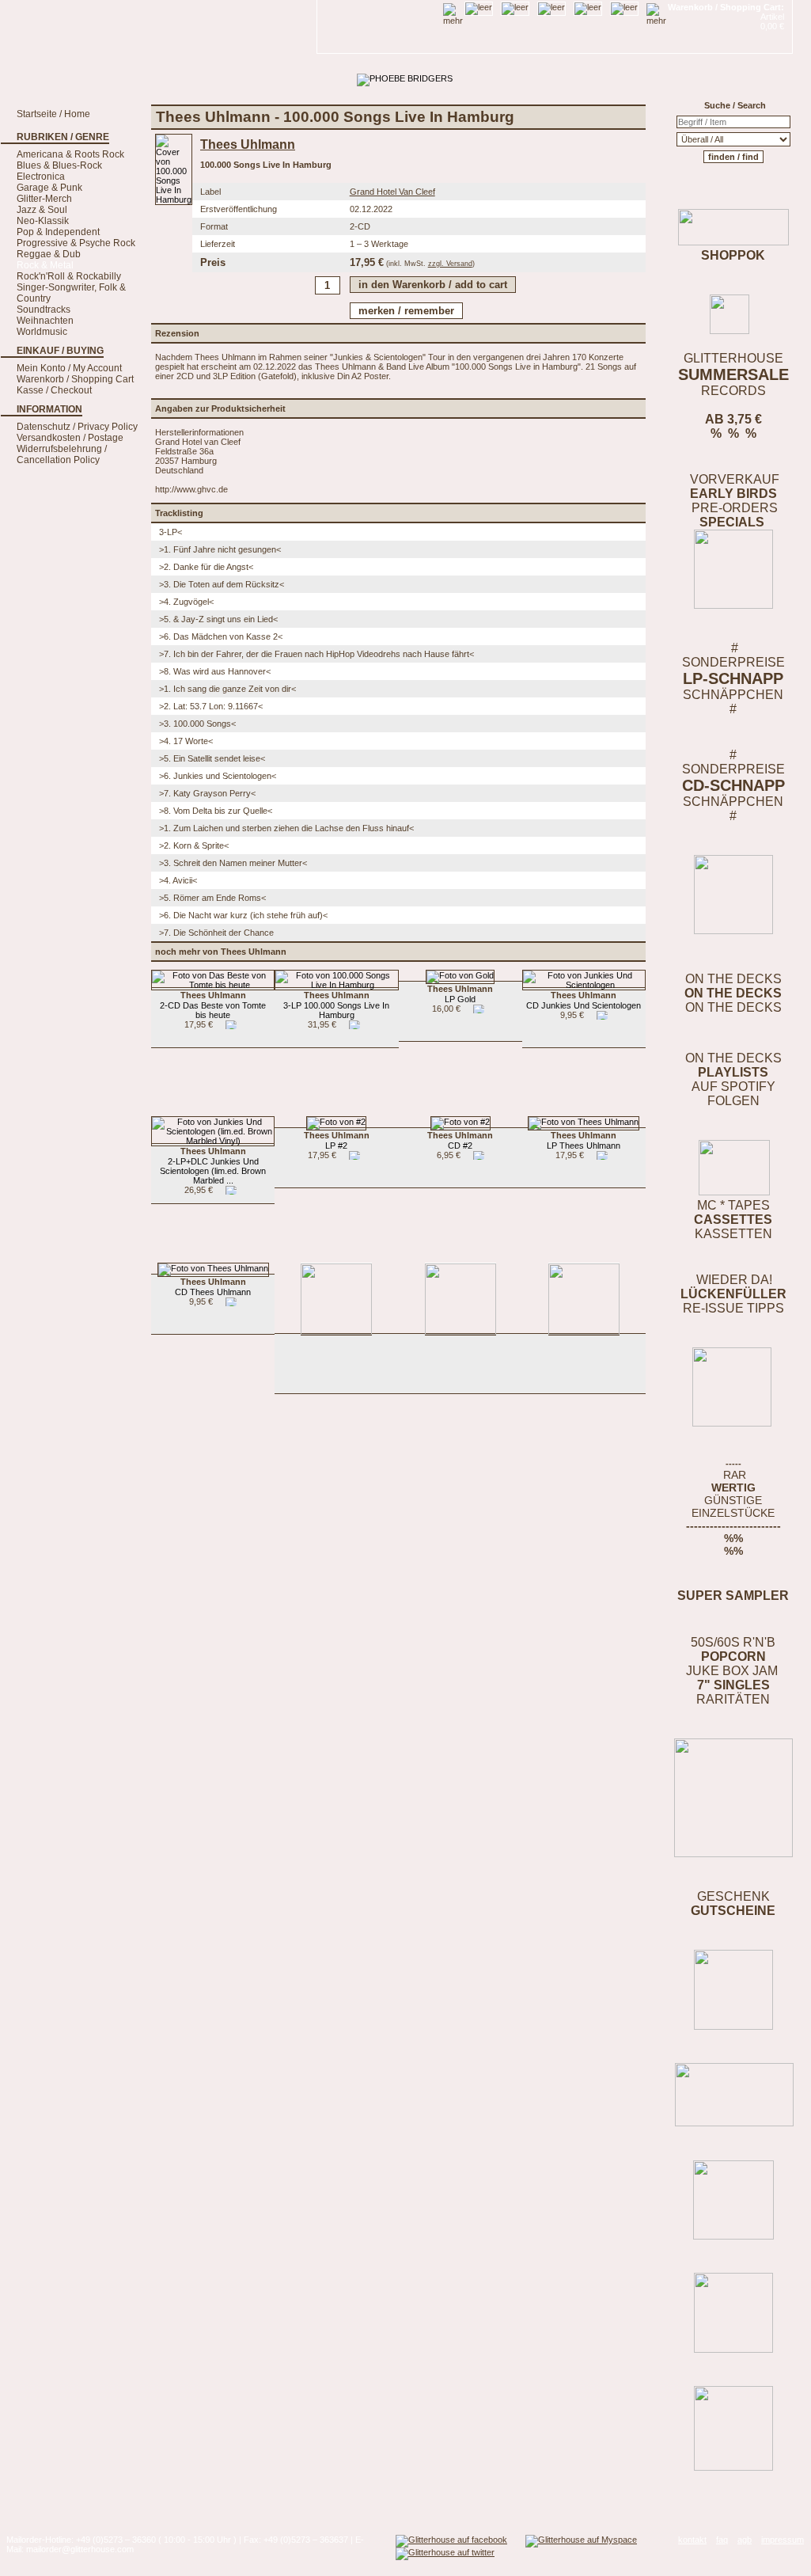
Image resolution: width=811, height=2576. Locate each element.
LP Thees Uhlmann (584, 1140)
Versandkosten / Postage (70, 438)
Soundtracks (44, 310)
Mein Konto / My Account (69, 368)
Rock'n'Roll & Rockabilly (69, 276)
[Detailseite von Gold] (460, 975)
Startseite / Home (53, 114)
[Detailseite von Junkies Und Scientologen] (584, 985)
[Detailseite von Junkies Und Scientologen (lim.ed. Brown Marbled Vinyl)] (213, 1141)
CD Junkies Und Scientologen (584, 1000)
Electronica (41, 177)
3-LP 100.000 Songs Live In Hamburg (336, 1005)
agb (745, 2540)
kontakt (692, 2540)
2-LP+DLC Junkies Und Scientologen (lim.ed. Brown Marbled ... (213, 1166)
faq (722, 2540)
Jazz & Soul (42, 210)
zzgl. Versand (450, 264)
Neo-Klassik (43, 221)
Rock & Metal (45, 265)
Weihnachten (45, 321)
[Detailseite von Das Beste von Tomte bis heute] (213, 985)
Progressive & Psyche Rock (76, 243)
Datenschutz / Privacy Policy (77, 427)
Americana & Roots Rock (70, 154)
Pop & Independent (58, 232)
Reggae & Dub (49, 254)
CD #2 (460, 1140)
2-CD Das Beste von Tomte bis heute (213, 1005)
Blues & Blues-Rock (59, 165)
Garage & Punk (49, 188)
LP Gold (460, 994)
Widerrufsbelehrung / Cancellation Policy (62, 454)
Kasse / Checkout (54, 390)
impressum (783, 2540)
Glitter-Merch (44, 199)
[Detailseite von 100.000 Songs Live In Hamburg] (174, 199)
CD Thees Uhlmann (213, 1287)
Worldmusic (42, 332)
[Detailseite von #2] (336, 1122)
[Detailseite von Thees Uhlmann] (584, 1122)
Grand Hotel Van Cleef (392, 192)
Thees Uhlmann (248, 144)
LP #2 (337, 1140)
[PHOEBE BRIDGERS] (405, 78)
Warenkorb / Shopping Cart (75, 379)
